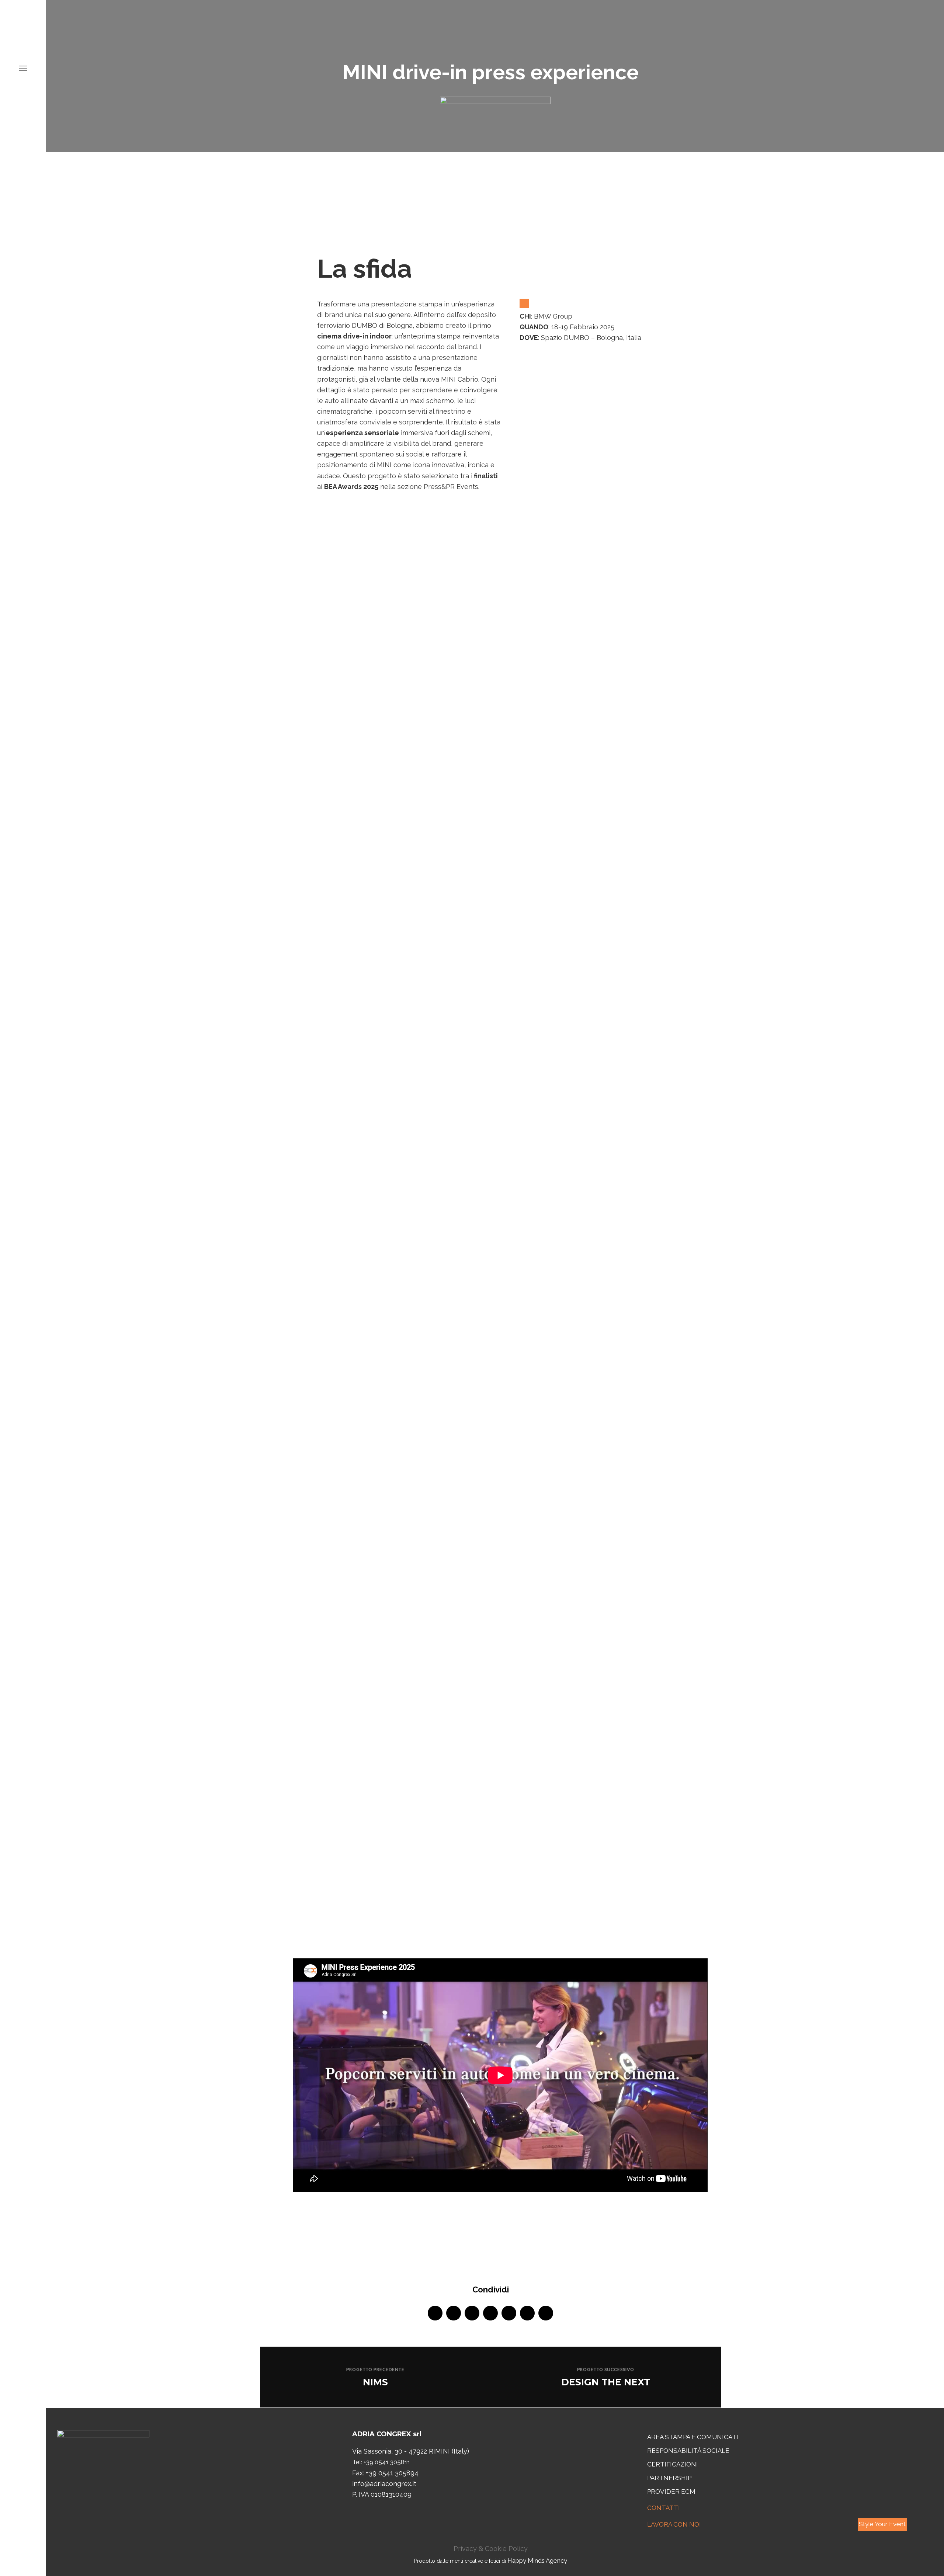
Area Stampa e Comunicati (693, 2437)
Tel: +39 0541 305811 (381, 2462)
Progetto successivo (606, 2369)
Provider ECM (671, 2492)
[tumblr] (527, 2313)
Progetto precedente (375, 2369)
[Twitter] (23, 1322)
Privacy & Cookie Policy (491, 2549)
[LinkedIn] (23, 1310)
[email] (546, 2313)
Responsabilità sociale (688, 2451)
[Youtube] (23, 1299)
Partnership (669, 2478)
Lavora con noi (674, 2524)
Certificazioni (673, 2464)
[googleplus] (490, 2313)
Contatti (664, 2508)
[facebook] (435, 2313)
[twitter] (454, 2313)
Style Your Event (882, 2524)
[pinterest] (509, 2313)
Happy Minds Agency (537, 2561)
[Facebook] (23, 1333)
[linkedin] (472, 2313)
